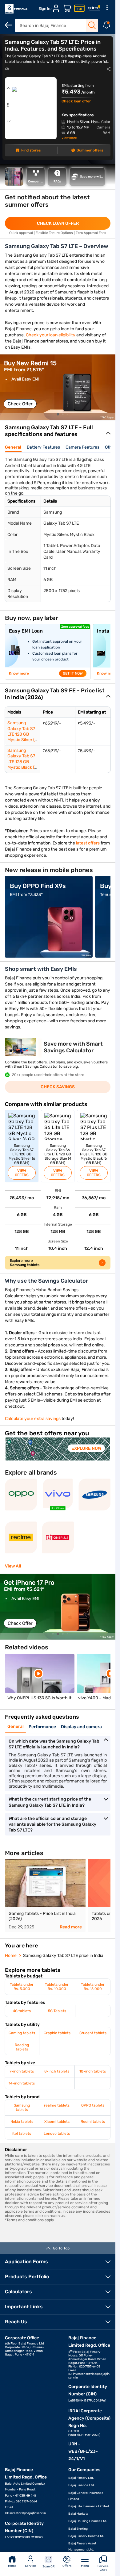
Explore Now (86, 1448)
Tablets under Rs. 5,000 (22, 1987)
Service (30, 2566)
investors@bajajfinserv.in (28, 2513)
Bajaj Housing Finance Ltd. (88, 2521)
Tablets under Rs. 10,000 (57, 1987)
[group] (58, 387)
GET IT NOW (73, 673)
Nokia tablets (22, 2122)
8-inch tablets (57, 2071)
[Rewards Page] (94, 9)
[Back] (9, 25)
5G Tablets (57, 2011)
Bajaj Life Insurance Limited (89, 2506)
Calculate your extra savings (33, 1419)
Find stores (31, 150)
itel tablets (22, 2134)
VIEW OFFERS (22, 1173)
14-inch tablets (22, 2083)
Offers (67, 2566)
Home (12, 2566)
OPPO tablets (93, 2105)
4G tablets (22, 2011)
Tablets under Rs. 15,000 (93, 1987)
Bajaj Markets (78, 2514)
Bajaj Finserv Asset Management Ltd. (82, 2547)
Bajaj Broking (78, 2529)
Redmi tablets (93, 2122)
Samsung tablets (22, 2107)
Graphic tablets (57, 2033)
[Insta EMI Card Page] (79, 9)
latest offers (88, 843)
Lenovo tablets (57, 2134)
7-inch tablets (22, 2071)
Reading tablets (22, 2047)
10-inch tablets (93, 2071)
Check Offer (20, 404)
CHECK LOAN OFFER (58, 223)
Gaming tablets (22, 2033)
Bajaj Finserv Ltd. (81, 2478)
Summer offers (90, 150)
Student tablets (93, 2033)
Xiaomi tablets (57, 2122)
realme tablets (57, 2105)
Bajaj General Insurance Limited (86, 2496)
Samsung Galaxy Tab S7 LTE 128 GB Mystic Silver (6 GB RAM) (22, 734)
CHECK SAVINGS (58, 1087)
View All (13, 1566)
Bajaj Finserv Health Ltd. (86, 2536)
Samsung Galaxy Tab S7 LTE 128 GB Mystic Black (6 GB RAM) (22, 762)
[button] (58, 414)
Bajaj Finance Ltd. (82, 2485)
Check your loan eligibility (51, 335)
